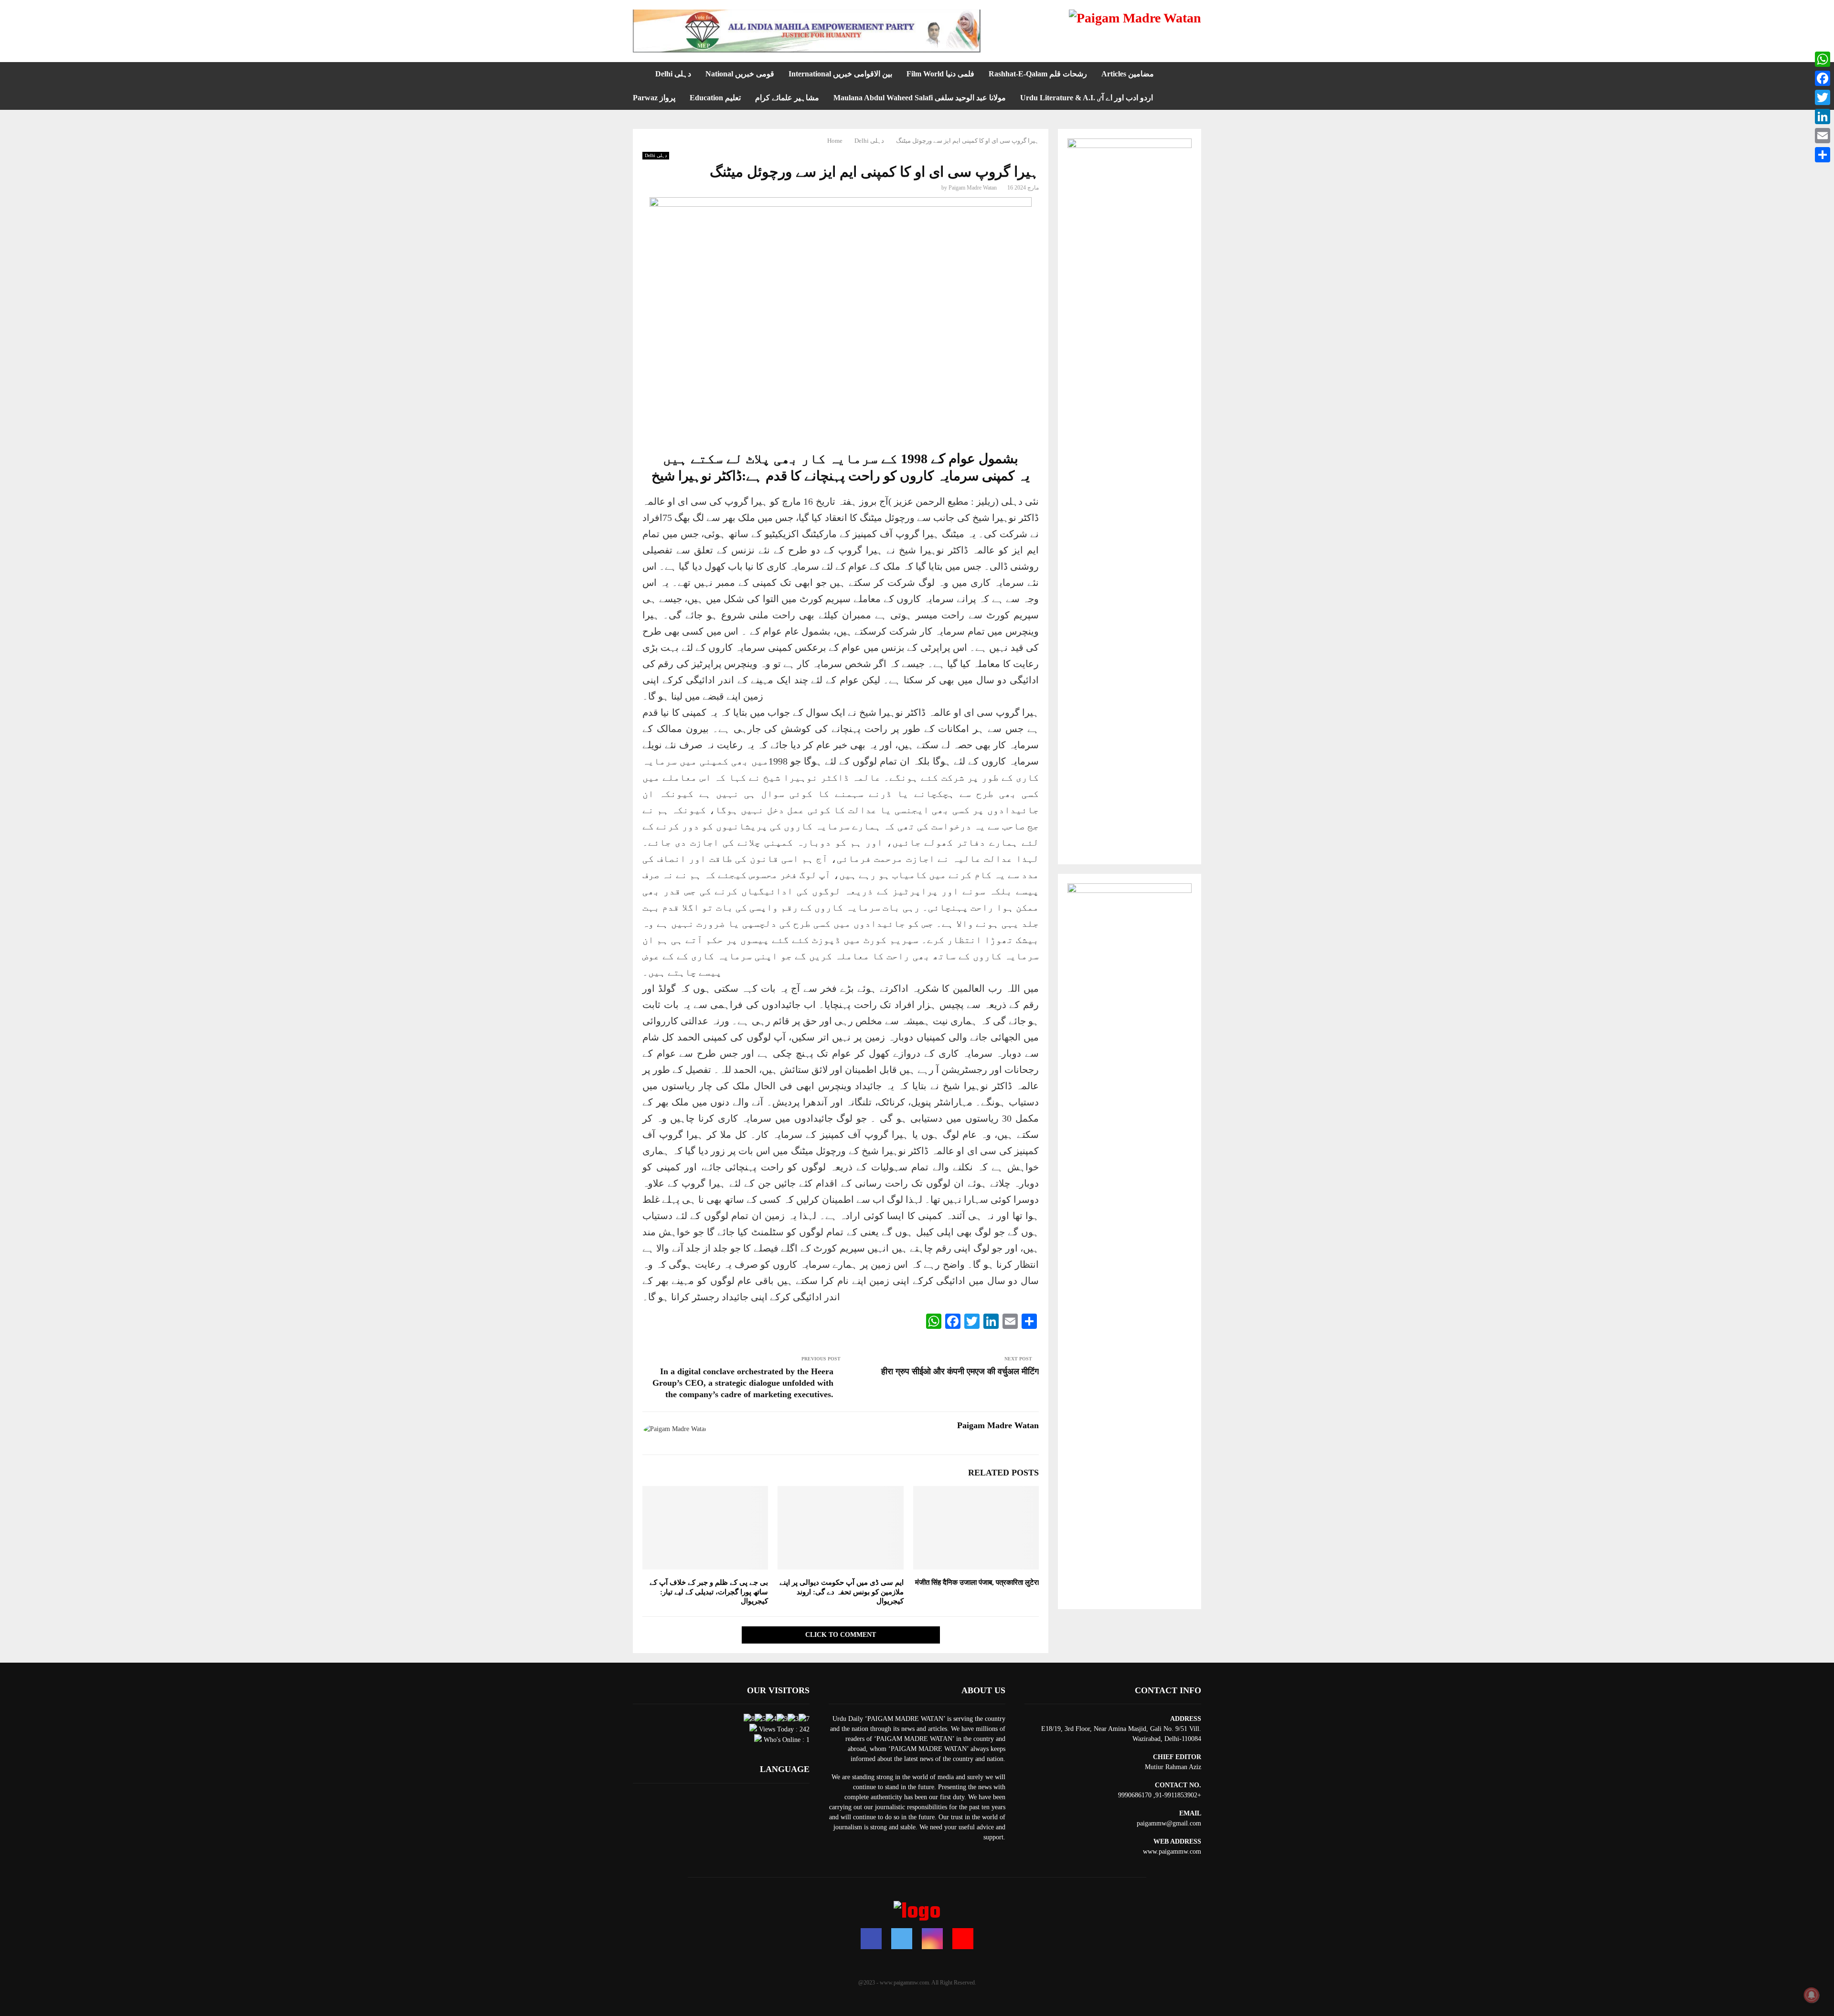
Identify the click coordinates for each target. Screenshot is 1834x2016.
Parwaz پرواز (654, 98)
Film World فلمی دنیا (940, 74)
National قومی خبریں (740, 74)
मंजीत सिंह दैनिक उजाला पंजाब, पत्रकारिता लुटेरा (977, 1582)
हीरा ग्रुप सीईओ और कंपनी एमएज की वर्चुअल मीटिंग (960, 1371)
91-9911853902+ (1178, 1795)
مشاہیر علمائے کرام (787, 98)
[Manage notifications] (1812, 1995)
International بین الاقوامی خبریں (840, 74)
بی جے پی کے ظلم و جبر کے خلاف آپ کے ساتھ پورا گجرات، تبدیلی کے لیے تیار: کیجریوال (709, 1592)
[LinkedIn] (1823, 117)
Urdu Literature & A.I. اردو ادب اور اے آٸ (1087, 98)
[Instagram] (932, 1939)
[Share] (1823, 155)
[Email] (1823, 136)
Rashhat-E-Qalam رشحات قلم (1038, 74)
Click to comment (841, 1635)
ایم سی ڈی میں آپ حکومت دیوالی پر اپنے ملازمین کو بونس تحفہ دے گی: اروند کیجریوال (842, 1592)
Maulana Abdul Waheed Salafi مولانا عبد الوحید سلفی (920, 98)
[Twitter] (902, 1939)
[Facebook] (871, 1939)
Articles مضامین (1128, 74)
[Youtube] (963, 1939)
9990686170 (1135, 1795)
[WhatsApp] (1823, 59)
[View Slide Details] (807, 31)
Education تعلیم (715, 98)
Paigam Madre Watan (973, 188)
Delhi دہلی (673, 74)
